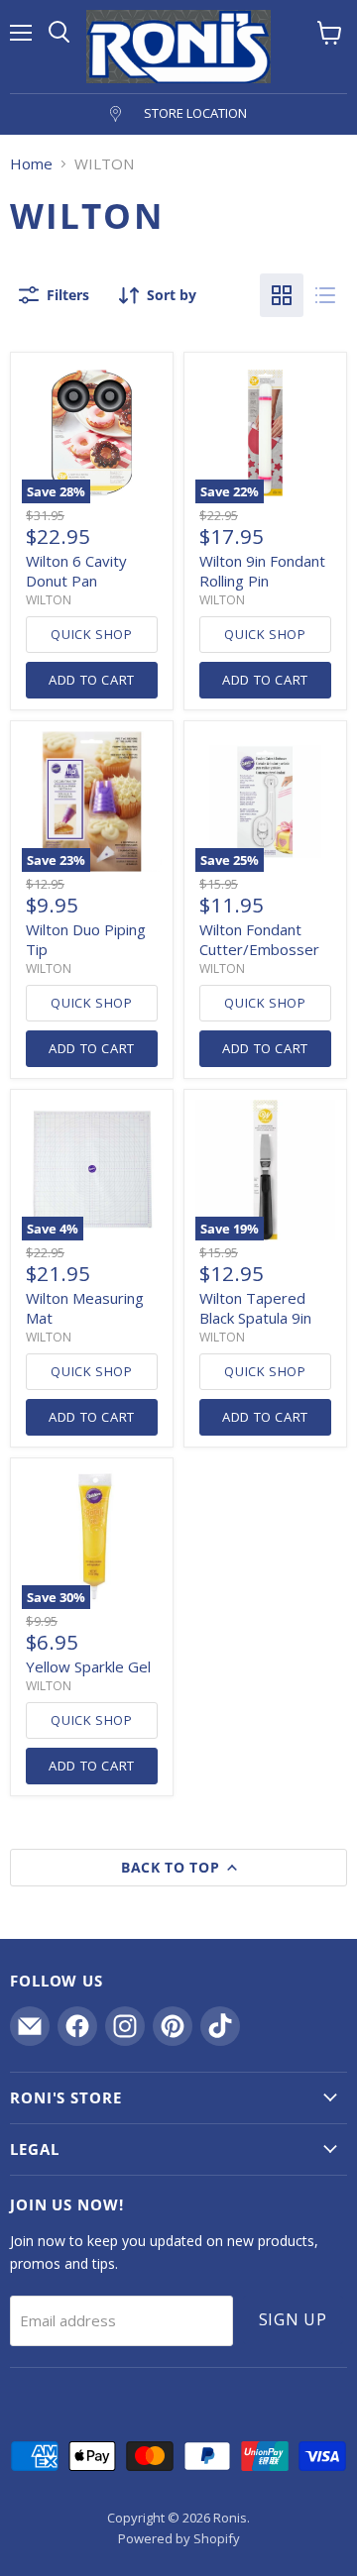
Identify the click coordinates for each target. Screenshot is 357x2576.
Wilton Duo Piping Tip (86, 939)
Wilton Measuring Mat (85, 1308)
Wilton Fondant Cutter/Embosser (259, 939)
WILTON (49, 600)
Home (31, 164)
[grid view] (282, 295)
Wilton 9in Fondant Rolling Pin (262, 571)
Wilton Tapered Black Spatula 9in (255, 1308)
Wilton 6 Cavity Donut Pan (76, 571)
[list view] (325, 295)
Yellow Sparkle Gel (88, 1666)
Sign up (294, 2319)
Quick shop (92, 634)
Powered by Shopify (179, 2538)
